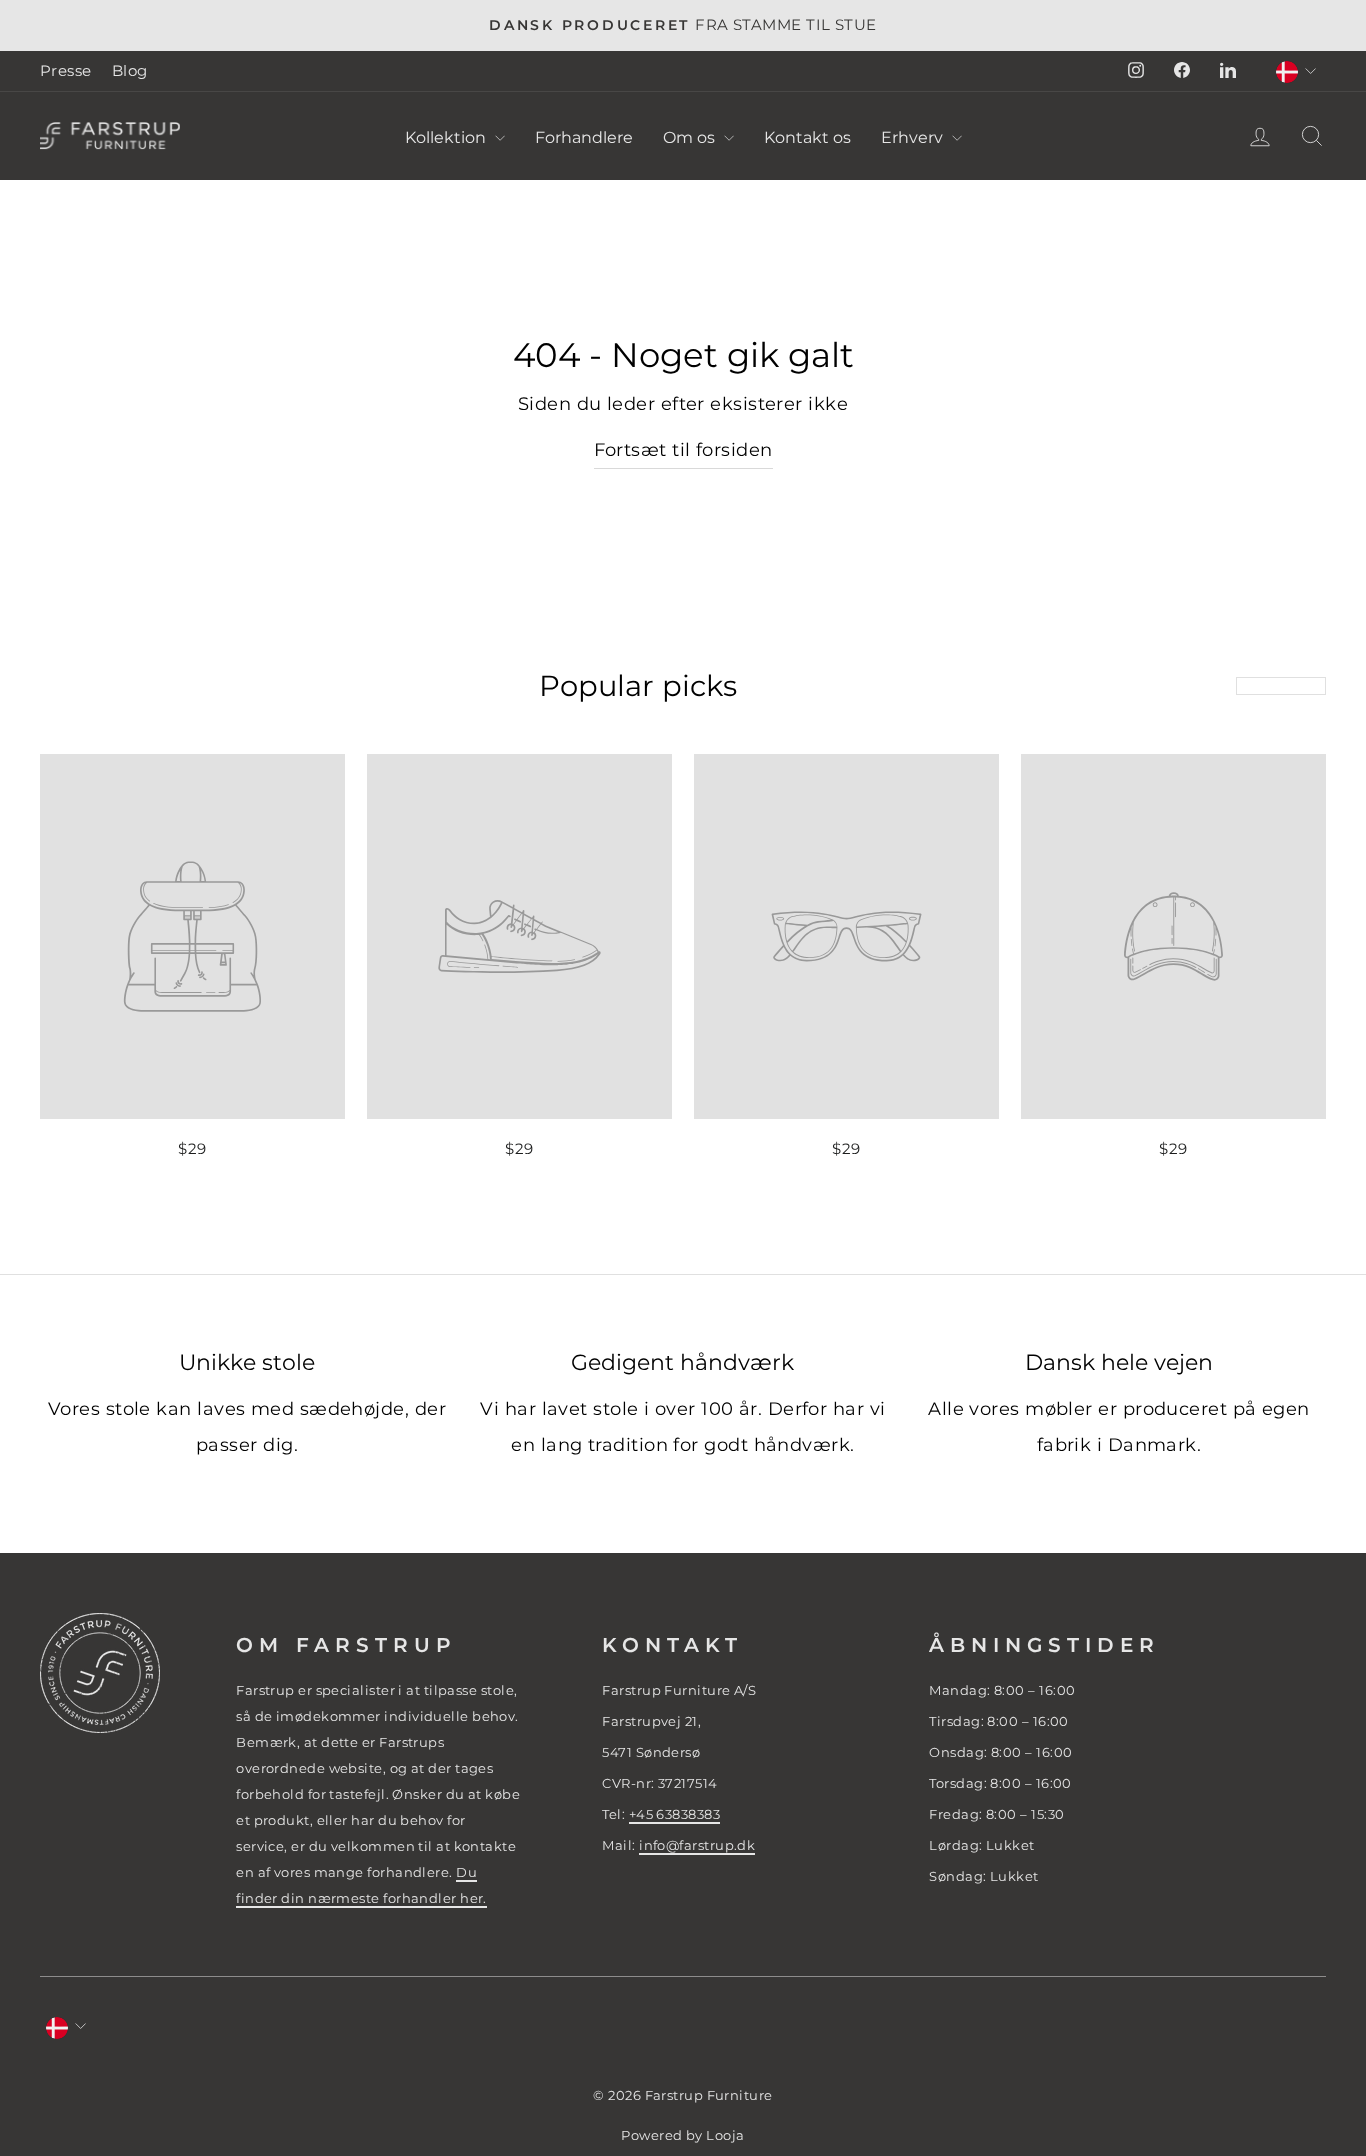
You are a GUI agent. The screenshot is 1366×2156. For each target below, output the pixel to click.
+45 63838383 (674, 1814)
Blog (130, 70)
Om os (691, 137)
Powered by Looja (682, 2135)
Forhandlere (584, 137)
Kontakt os (807, 137)
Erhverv (914, 137)
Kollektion (447, 137)
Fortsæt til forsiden (683, 450)
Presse (66, 70)
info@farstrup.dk (697, 1845)
